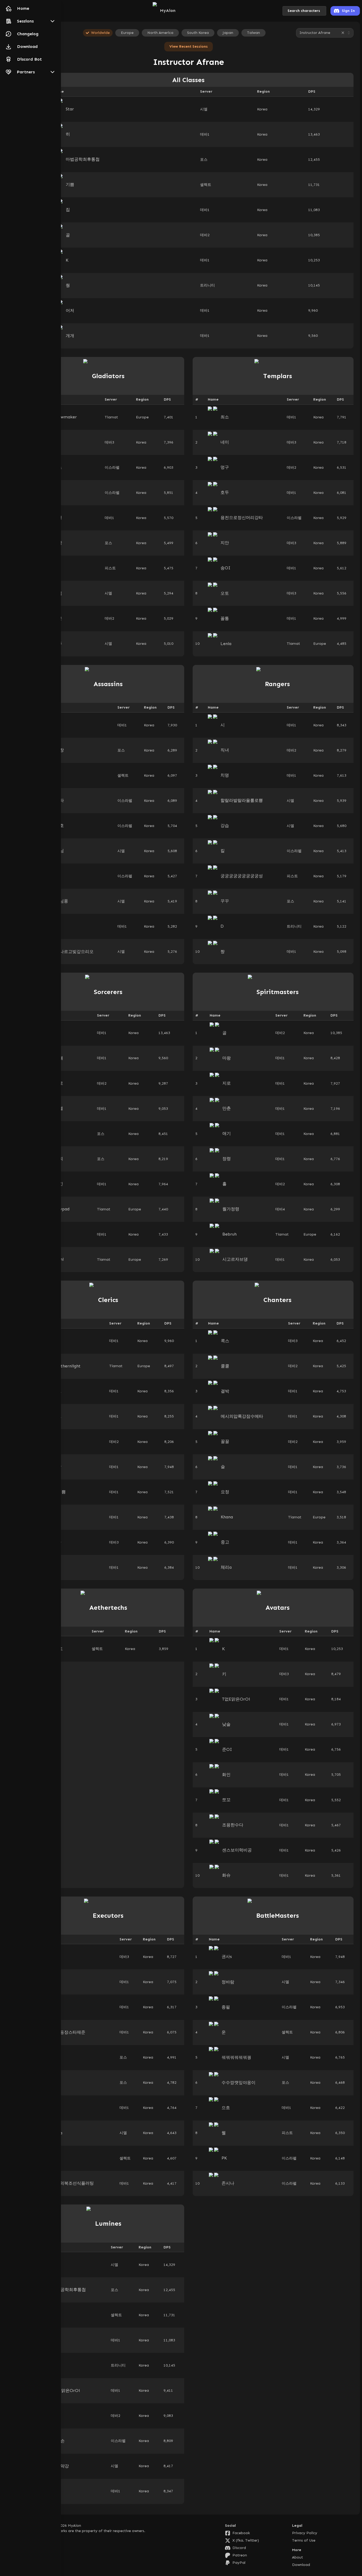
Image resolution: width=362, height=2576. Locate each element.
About (297, 2557)
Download (301, 2565)
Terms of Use (304, 2540)
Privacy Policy (305, 2533)
